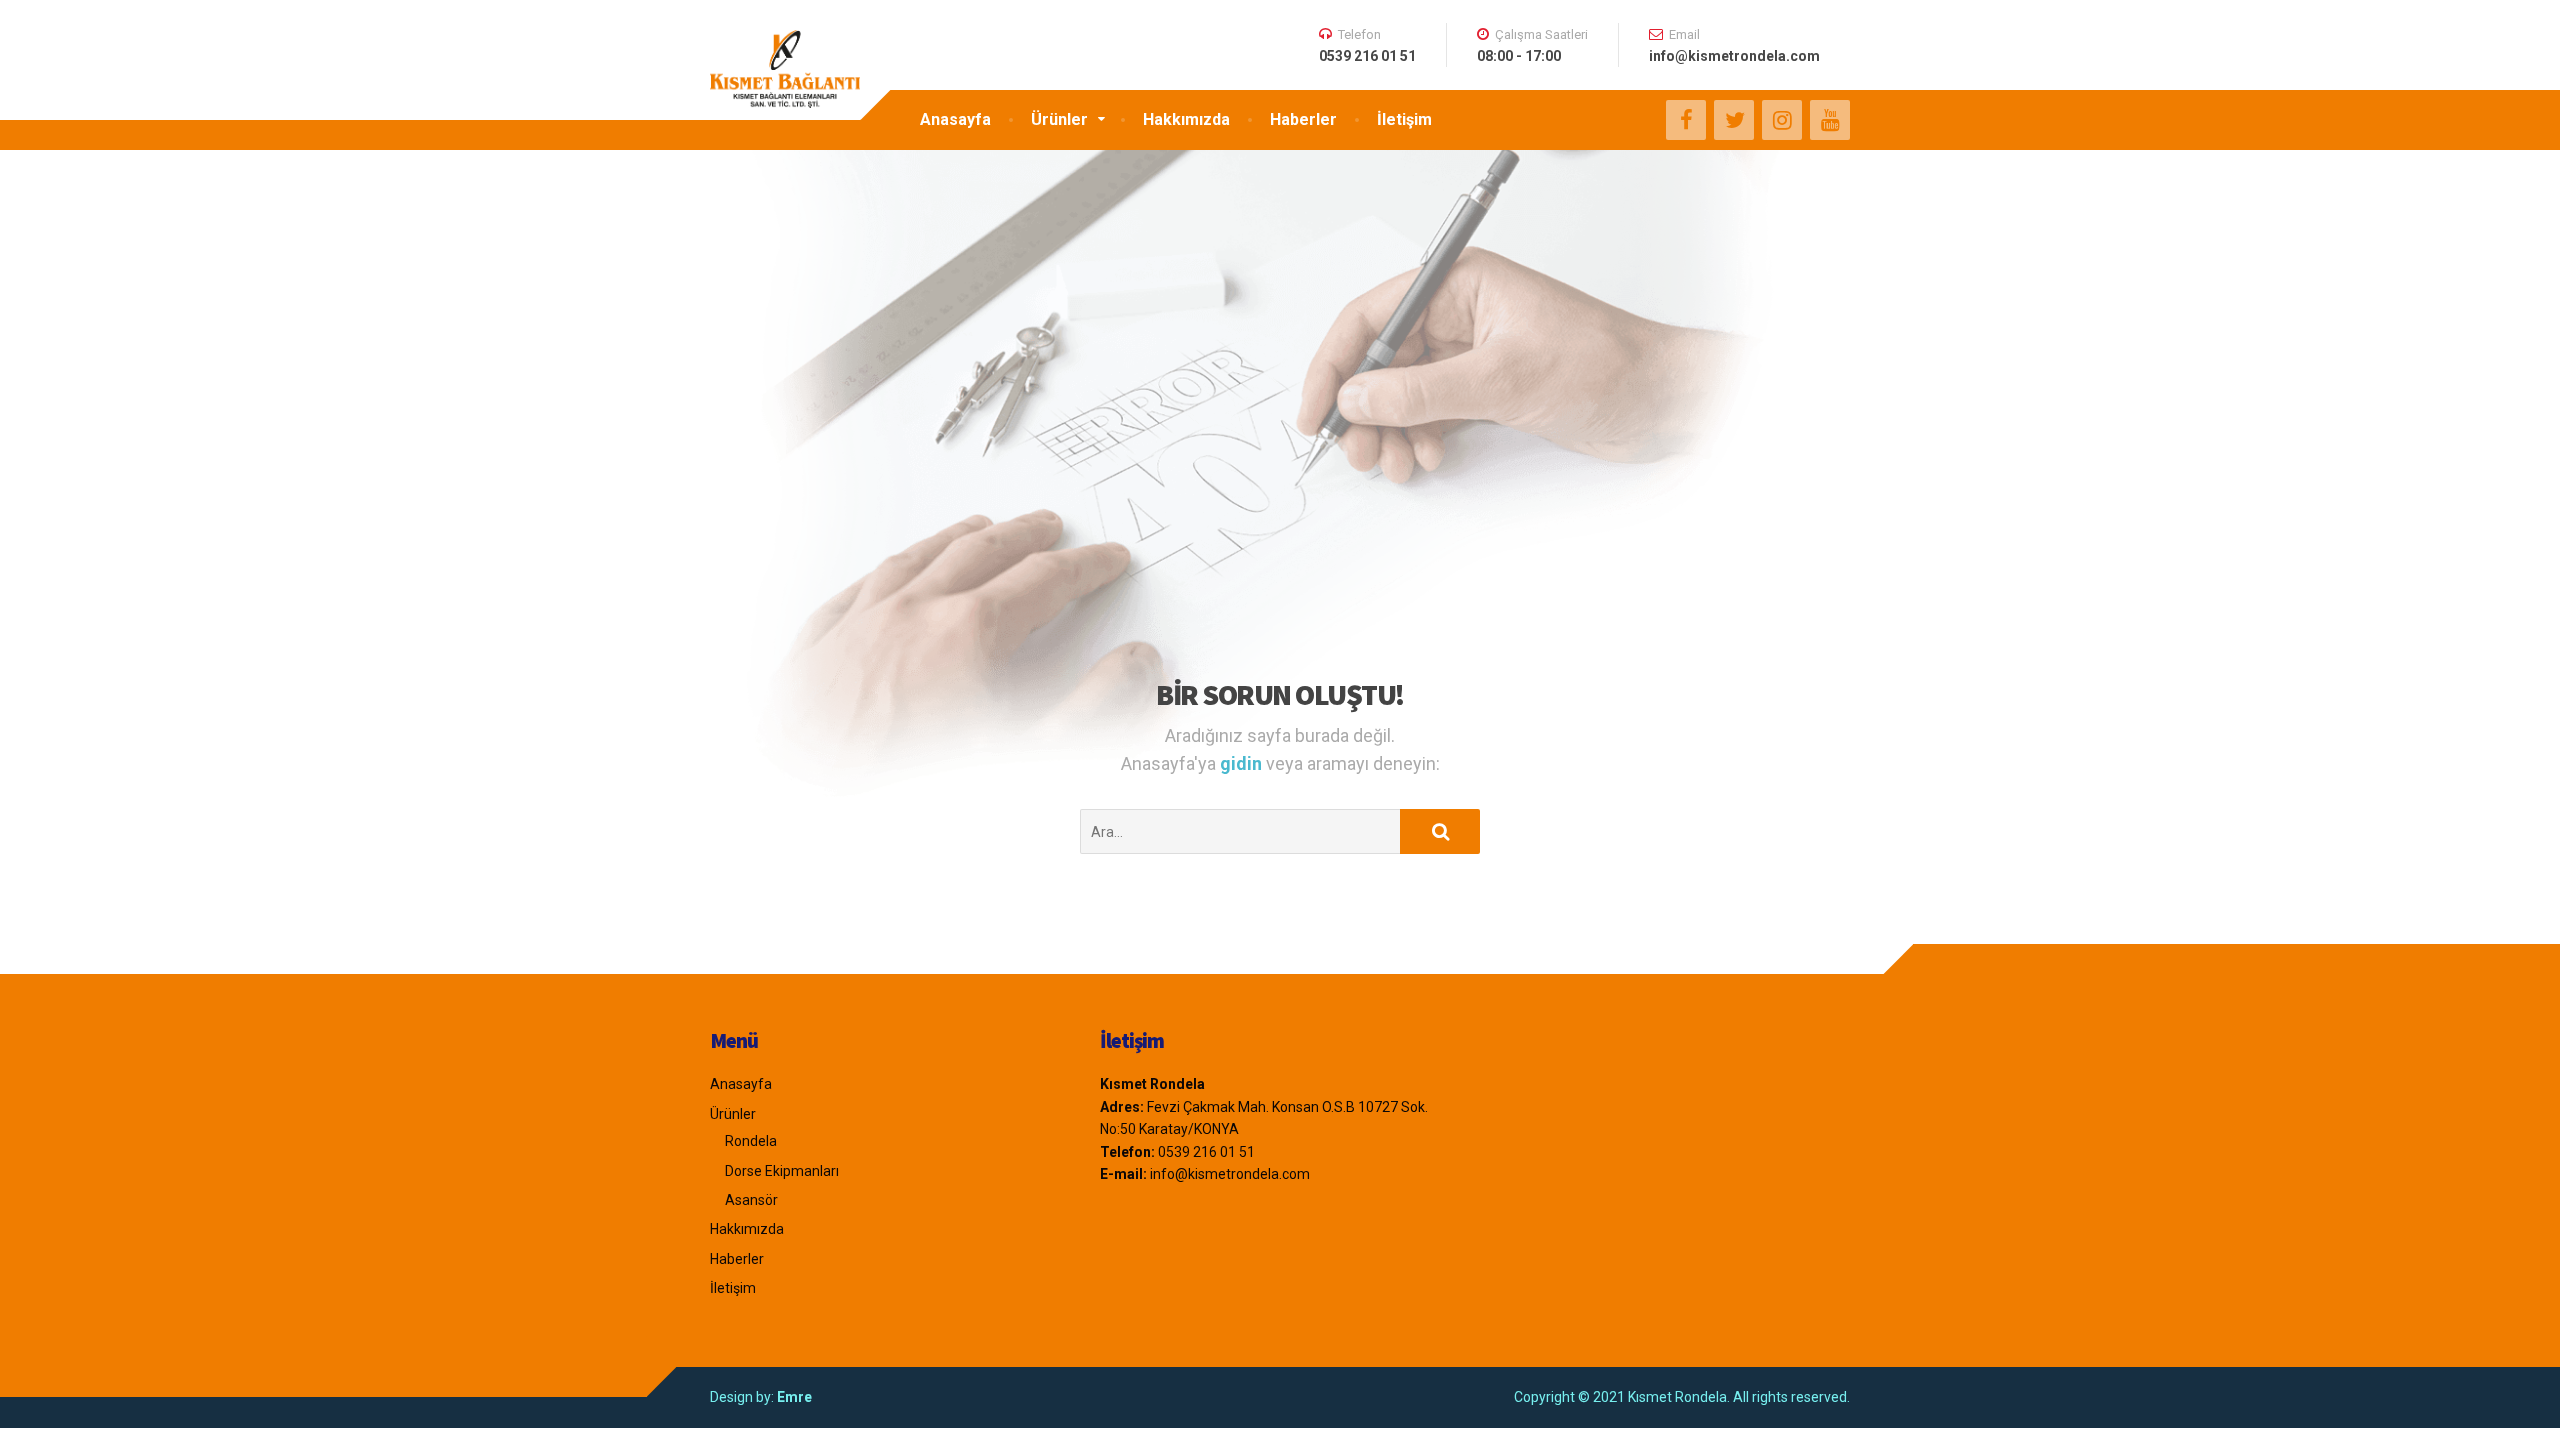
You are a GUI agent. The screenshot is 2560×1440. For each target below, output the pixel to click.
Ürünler (1059, 119)
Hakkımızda (1186, 119)
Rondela (751, 1141)
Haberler (1303, 119)
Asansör (751, 1200)
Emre (794, 1397)
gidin (1243, 763)
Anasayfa (955, 119)
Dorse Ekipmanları (782, 1171)
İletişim (1404, 119)
